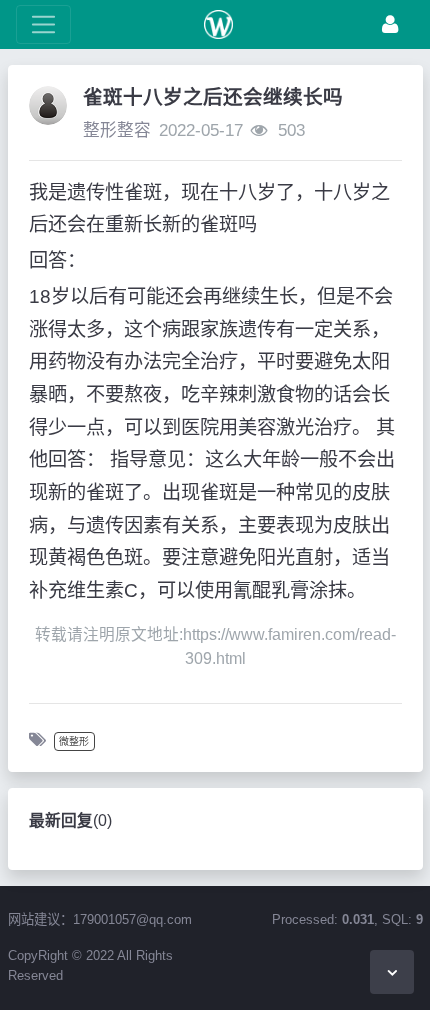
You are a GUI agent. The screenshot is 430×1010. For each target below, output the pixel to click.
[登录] (390, 24)
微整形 (74, 741)
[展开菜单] (43, 24)
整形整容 (117, 130)
